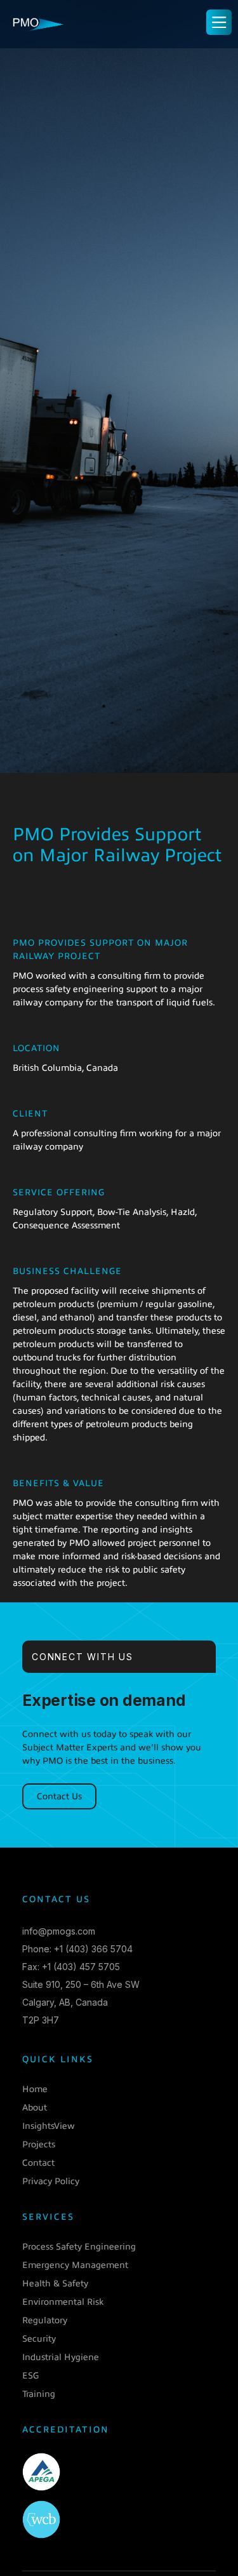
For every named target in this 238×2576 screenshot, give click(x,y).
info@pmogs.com (59, 1931)
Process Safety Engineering (79, 2247)
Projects (39, 2144)
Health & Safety (55, 2284)
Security (39, 2339)
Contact (38, 2163)
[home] (38, 22)
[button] (219, 22)
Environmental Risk (63, 2302)
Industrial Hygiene (61, 2357)
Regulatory (45, 2320)
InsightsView (49, 2126)
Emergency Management (75, 2265)
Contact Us (59, 1796)
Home (35, 2089)
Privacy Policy (51, 2181)
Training (39, 2394)
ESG (30, 2376)
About (35, 2108)
